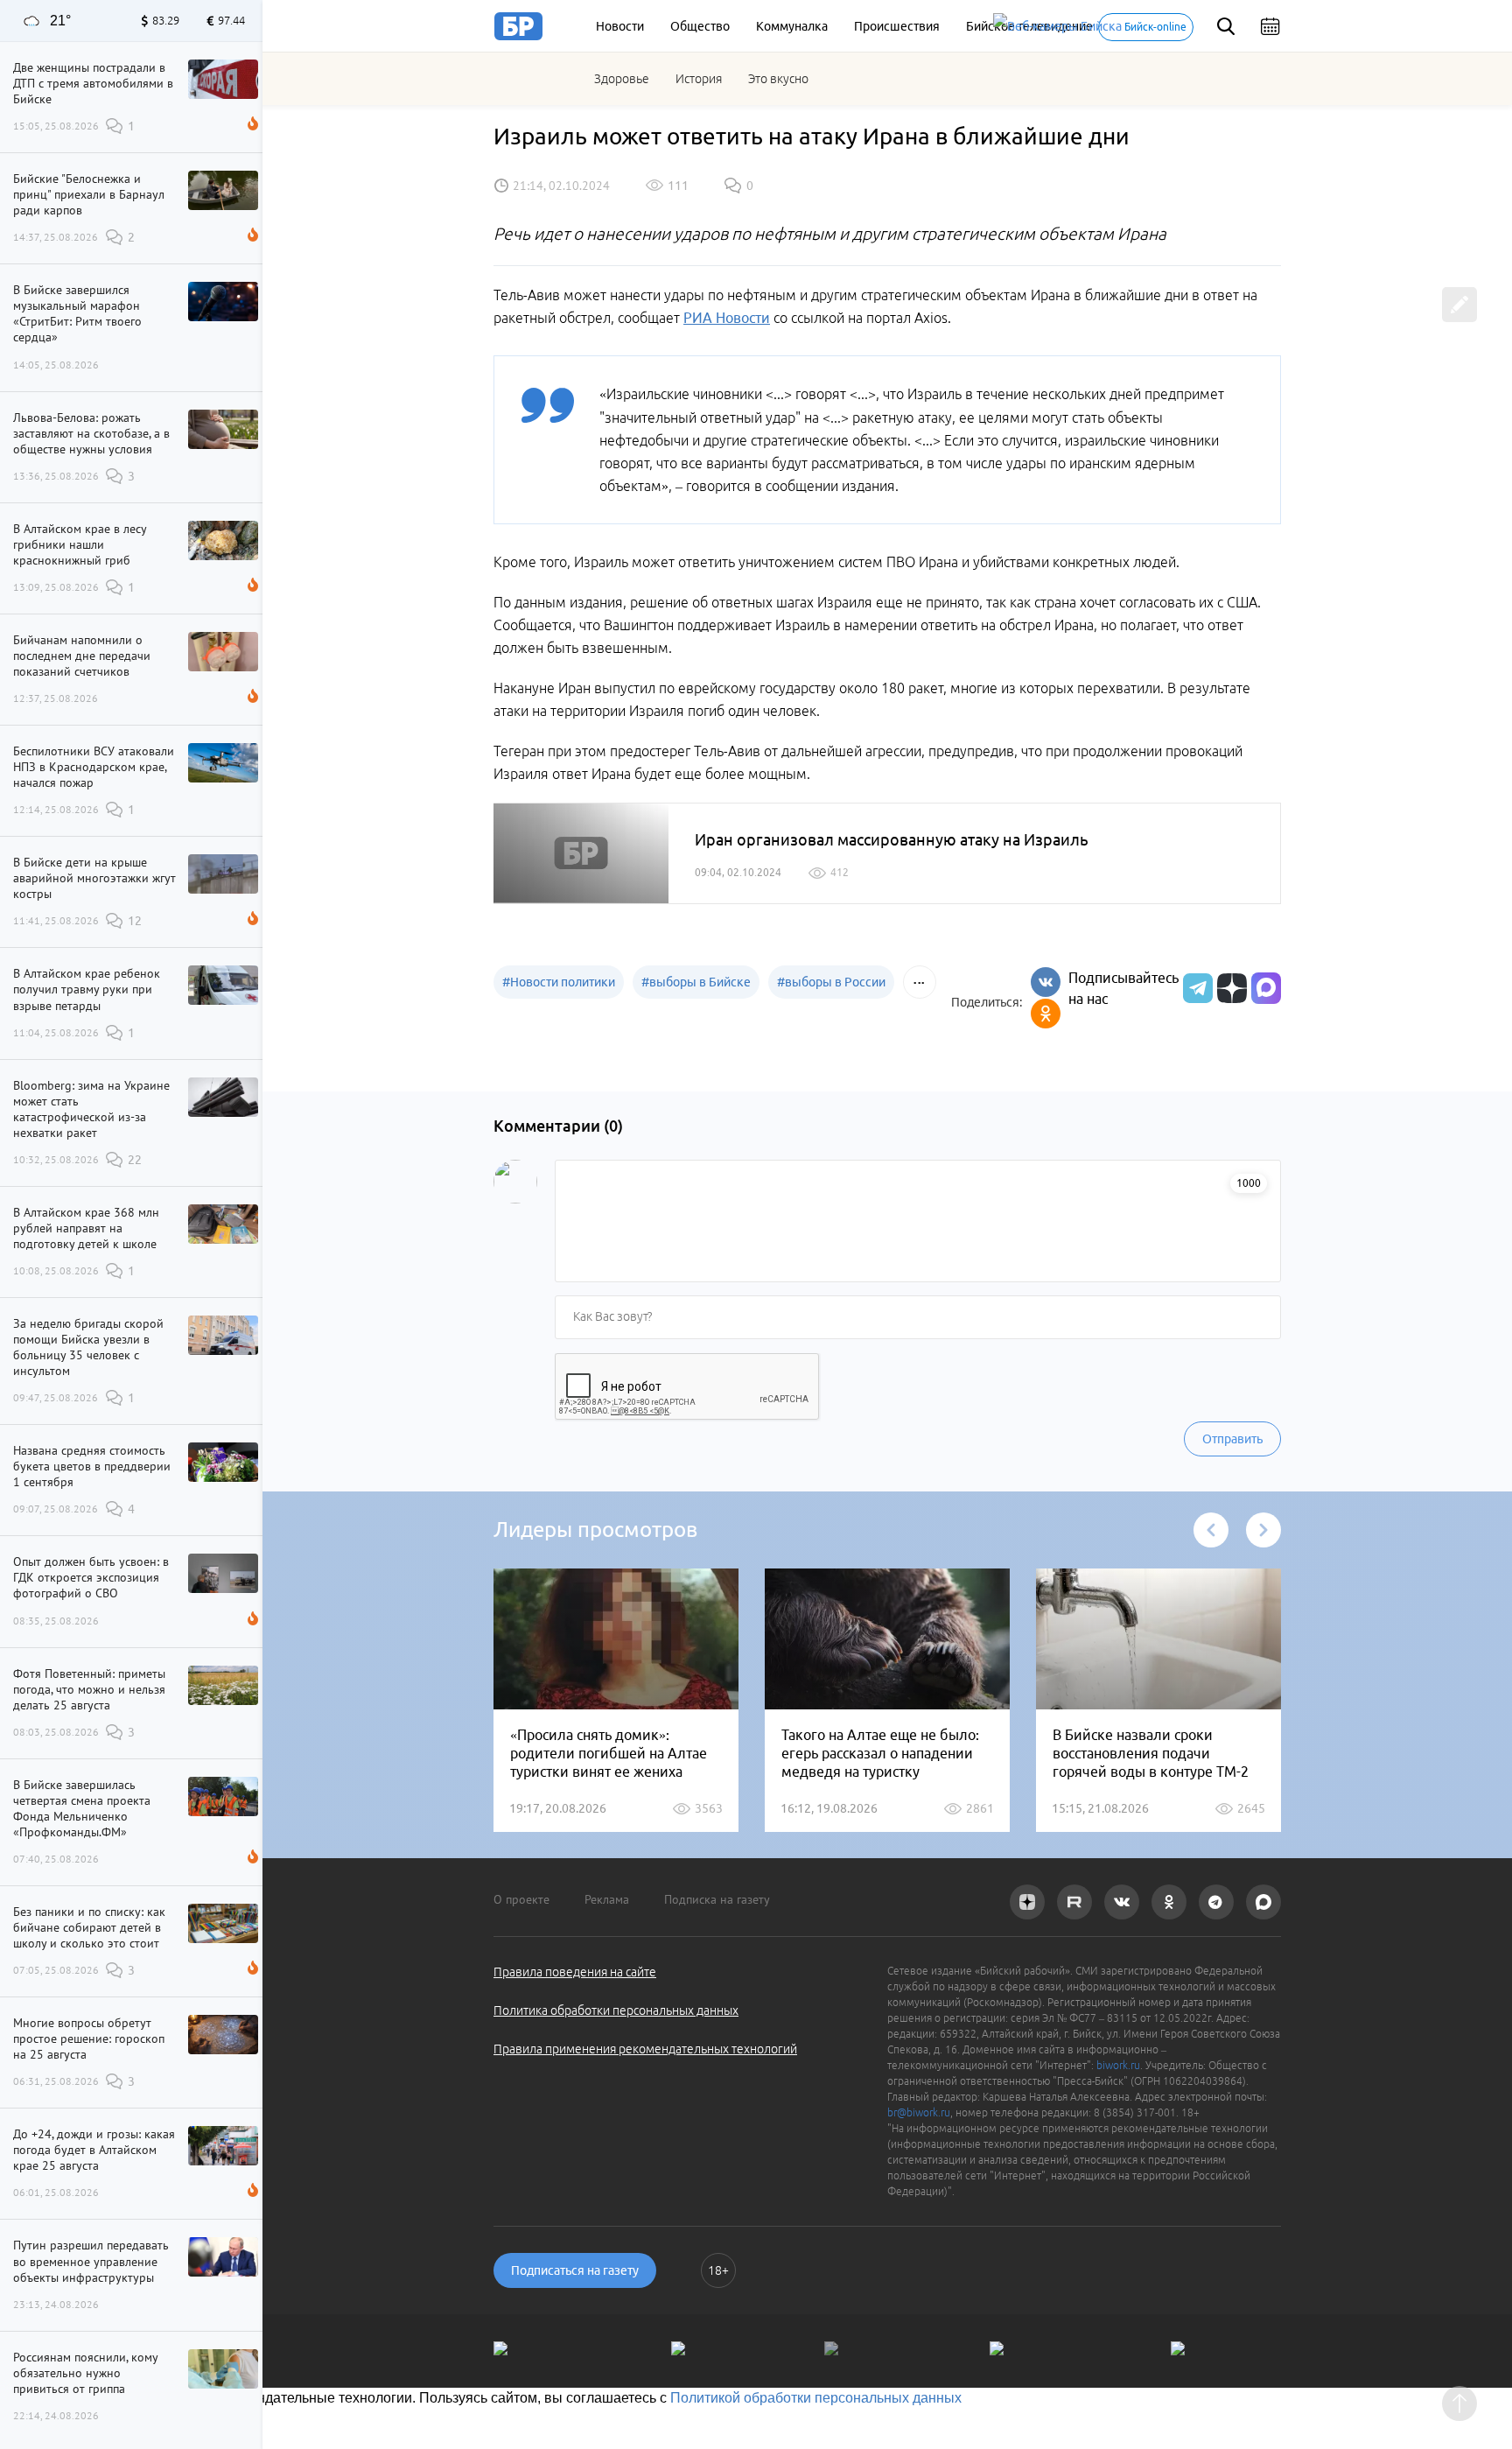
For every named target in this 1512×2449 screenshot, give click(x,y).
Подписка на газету (717, 1899)
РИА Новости (727, 318)
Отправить (1232, 1439)
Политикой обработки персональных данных (816, 2398)
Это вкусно (778, 79)
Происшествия (897, 26)
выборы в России (831, 982)
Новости (620, 26)
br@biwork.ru (919, 2112)
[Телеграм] (1196, 988)
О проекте (521, 1899)
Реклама (607, 1899)
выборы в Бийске (696, 982)
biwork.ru (1118, 2065)
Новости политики (559, 982)
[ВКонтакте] (1046, 982)
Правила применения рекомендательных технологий (645, 2049)
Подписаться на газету (575, 2270)
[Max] (1266, 988)
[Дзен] (1230, 988)
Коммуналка (792, 26)
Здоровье (622, 79)
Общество (700, 26)
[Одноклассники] (1046, 1014)
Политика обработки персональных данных (616, 2010)
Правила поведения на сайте (575, 1972)
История (699, 79)
